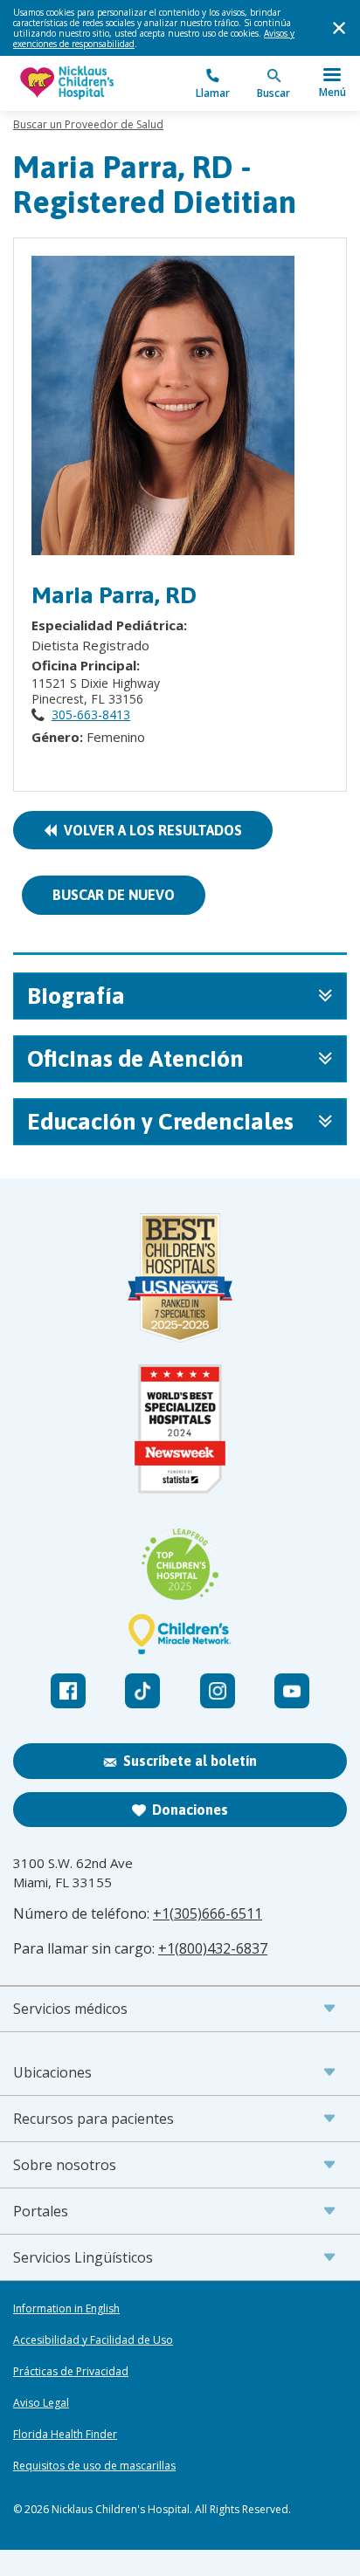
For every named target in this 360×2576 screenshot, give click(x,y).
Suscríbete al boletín (190, 1761)
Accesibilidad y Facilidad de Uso (93, 2340)
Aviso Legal (41, 2403)
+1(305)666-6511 (208, 1913)
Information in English (66, 2309)
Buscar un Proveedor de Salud (88, 124)
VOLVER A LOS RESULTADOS (149, 830)
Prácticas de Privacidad (71, 2372)
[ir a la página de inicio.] (97, 83)
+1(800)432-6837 (213, 1948)
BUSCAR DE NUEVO (114, 895)
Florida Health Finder (65, 2435)
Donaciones (190, 1810)
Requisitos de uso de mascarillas (94, 2466)
